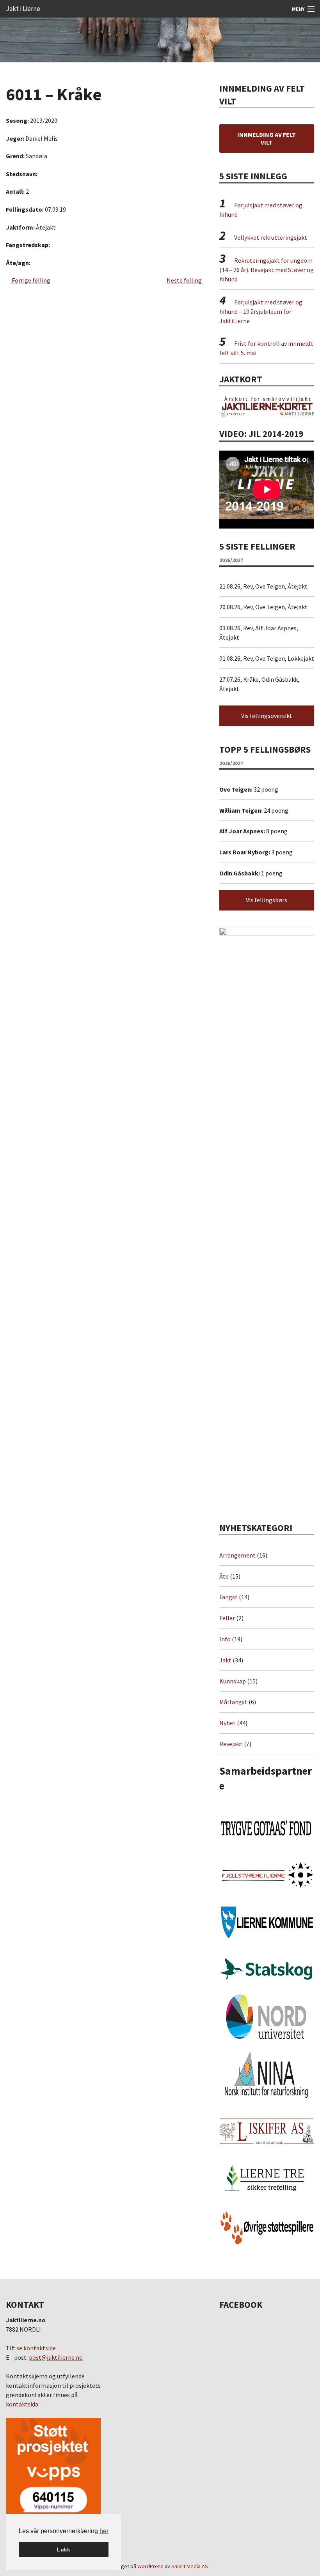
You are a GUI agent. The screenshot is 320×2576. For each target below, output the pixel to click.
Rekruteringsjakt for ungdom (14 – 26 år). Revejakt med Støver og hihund (267, 270)
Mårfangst (233, 1702)
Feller (227, 1618)
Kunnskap (233, 1681)
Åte (224, 1576)
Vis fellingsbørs (267, 900)
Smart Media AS (190, 2566)
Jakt (225, 1660)
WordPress (150, 2566)
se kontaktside (36, 2348)
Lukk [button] (64, 2549)
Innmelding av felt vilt (267, 138)
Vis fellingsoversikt (267, 716)
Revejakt (231, 1744)
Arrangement (237, 1555)
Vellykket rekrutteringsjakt (271, 237)
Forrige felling (30, 280)
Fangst (228, 1597)
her (104, 2531)
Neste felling (185, 280)
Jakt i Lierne (23, 9)
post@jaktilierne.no (56, 2357)
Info (225, 1639)
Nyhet (228, 1723)
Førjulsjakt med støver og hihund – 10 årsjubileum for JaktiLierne (261, 311)
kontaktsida (22, 2404)
